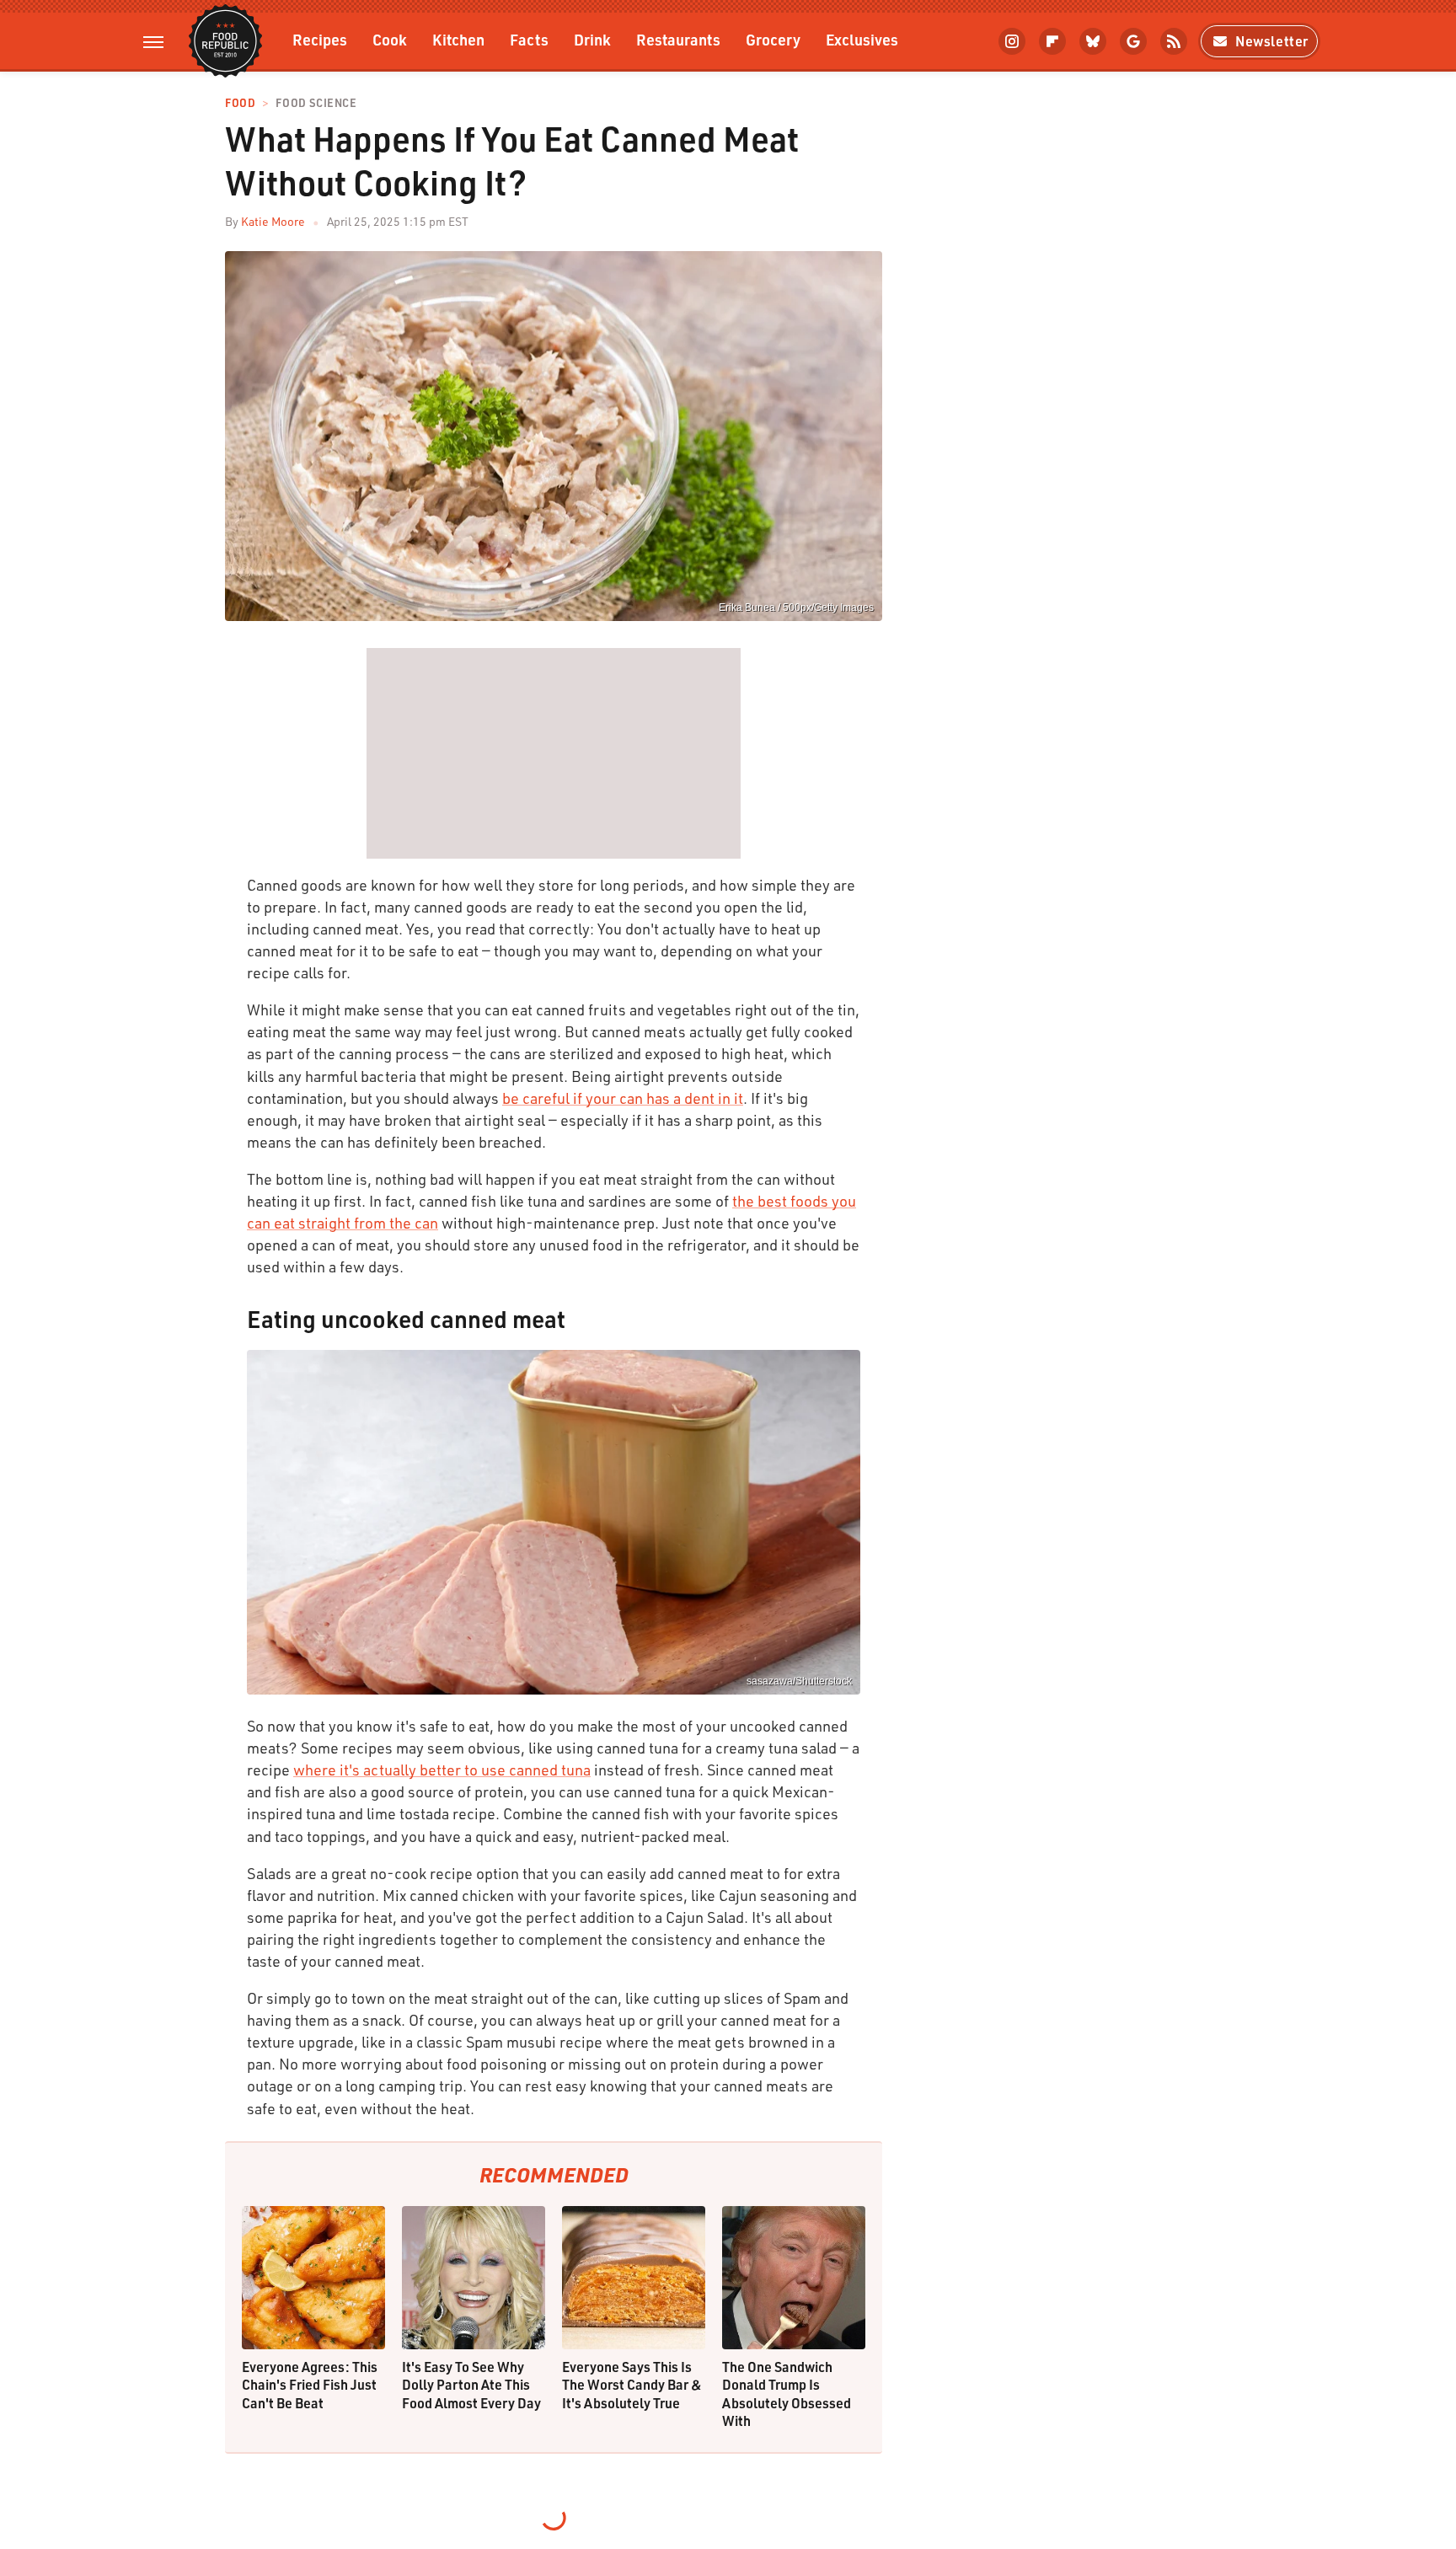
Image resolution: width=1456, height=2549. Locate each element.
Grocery (773, 39)
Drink (592, 39)
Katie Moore (273, 221)
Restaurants (678, 39)
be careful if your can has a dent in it (623, 1098)
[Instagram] (1012, 41)
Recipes (320, 39)
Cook (390, 39)
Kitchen (458, 39)
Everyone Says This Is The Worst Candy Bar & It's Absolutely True (632, 2385)
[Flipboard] (1052, 41)
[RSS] (1174, 41)
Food (240, 103)
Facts (529, 39)
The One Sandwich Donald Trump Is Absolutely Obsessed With (787, 2394)
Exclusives (862, 39)
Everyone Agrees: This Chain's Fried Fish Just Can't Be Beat (310, 2385)
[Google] (1133, 41)
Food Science (316, 103)
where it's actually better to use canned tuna (442, 1770)
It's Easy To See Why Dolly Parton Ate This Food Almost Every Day (471, 2385)
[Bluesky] (1093, 41)
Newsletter (1272, 41)
